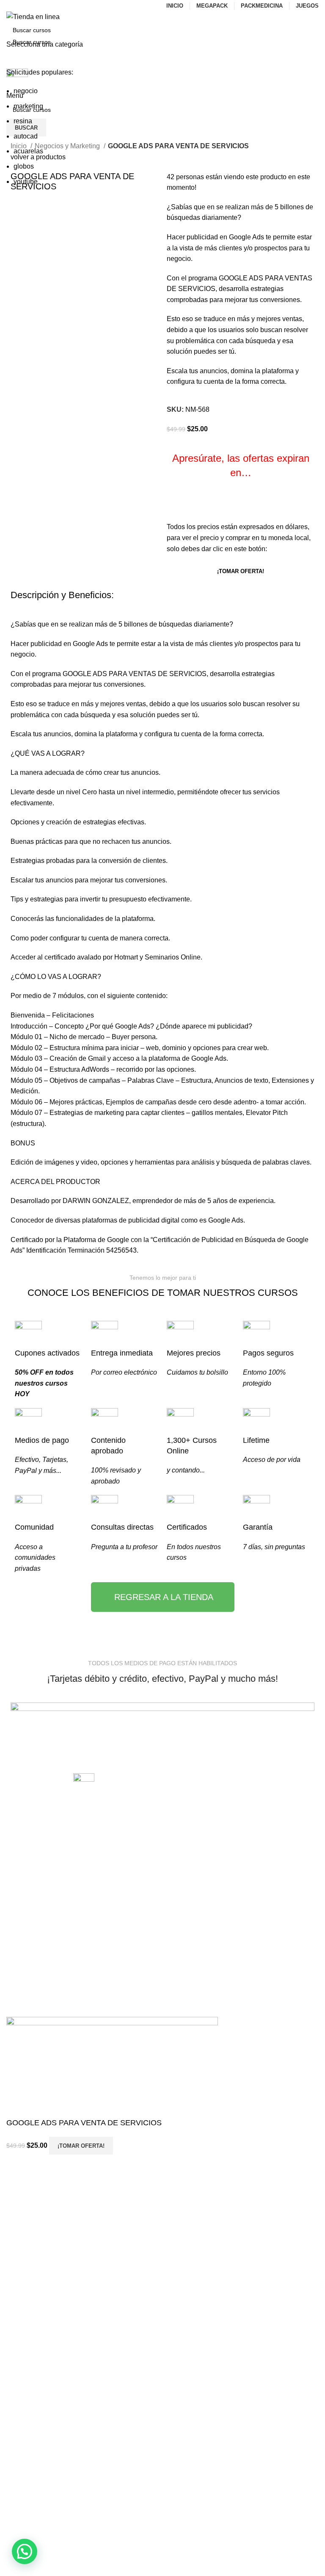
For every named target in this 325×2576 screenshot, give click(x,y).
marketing (28, 106)
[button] (25, 2551)
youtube (26, 182)
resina (23, 121)
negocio (26, 91)
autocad (26, 136)
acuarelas (28, 151)
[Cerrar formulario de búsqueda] (11, 11)
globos (24, 166)
